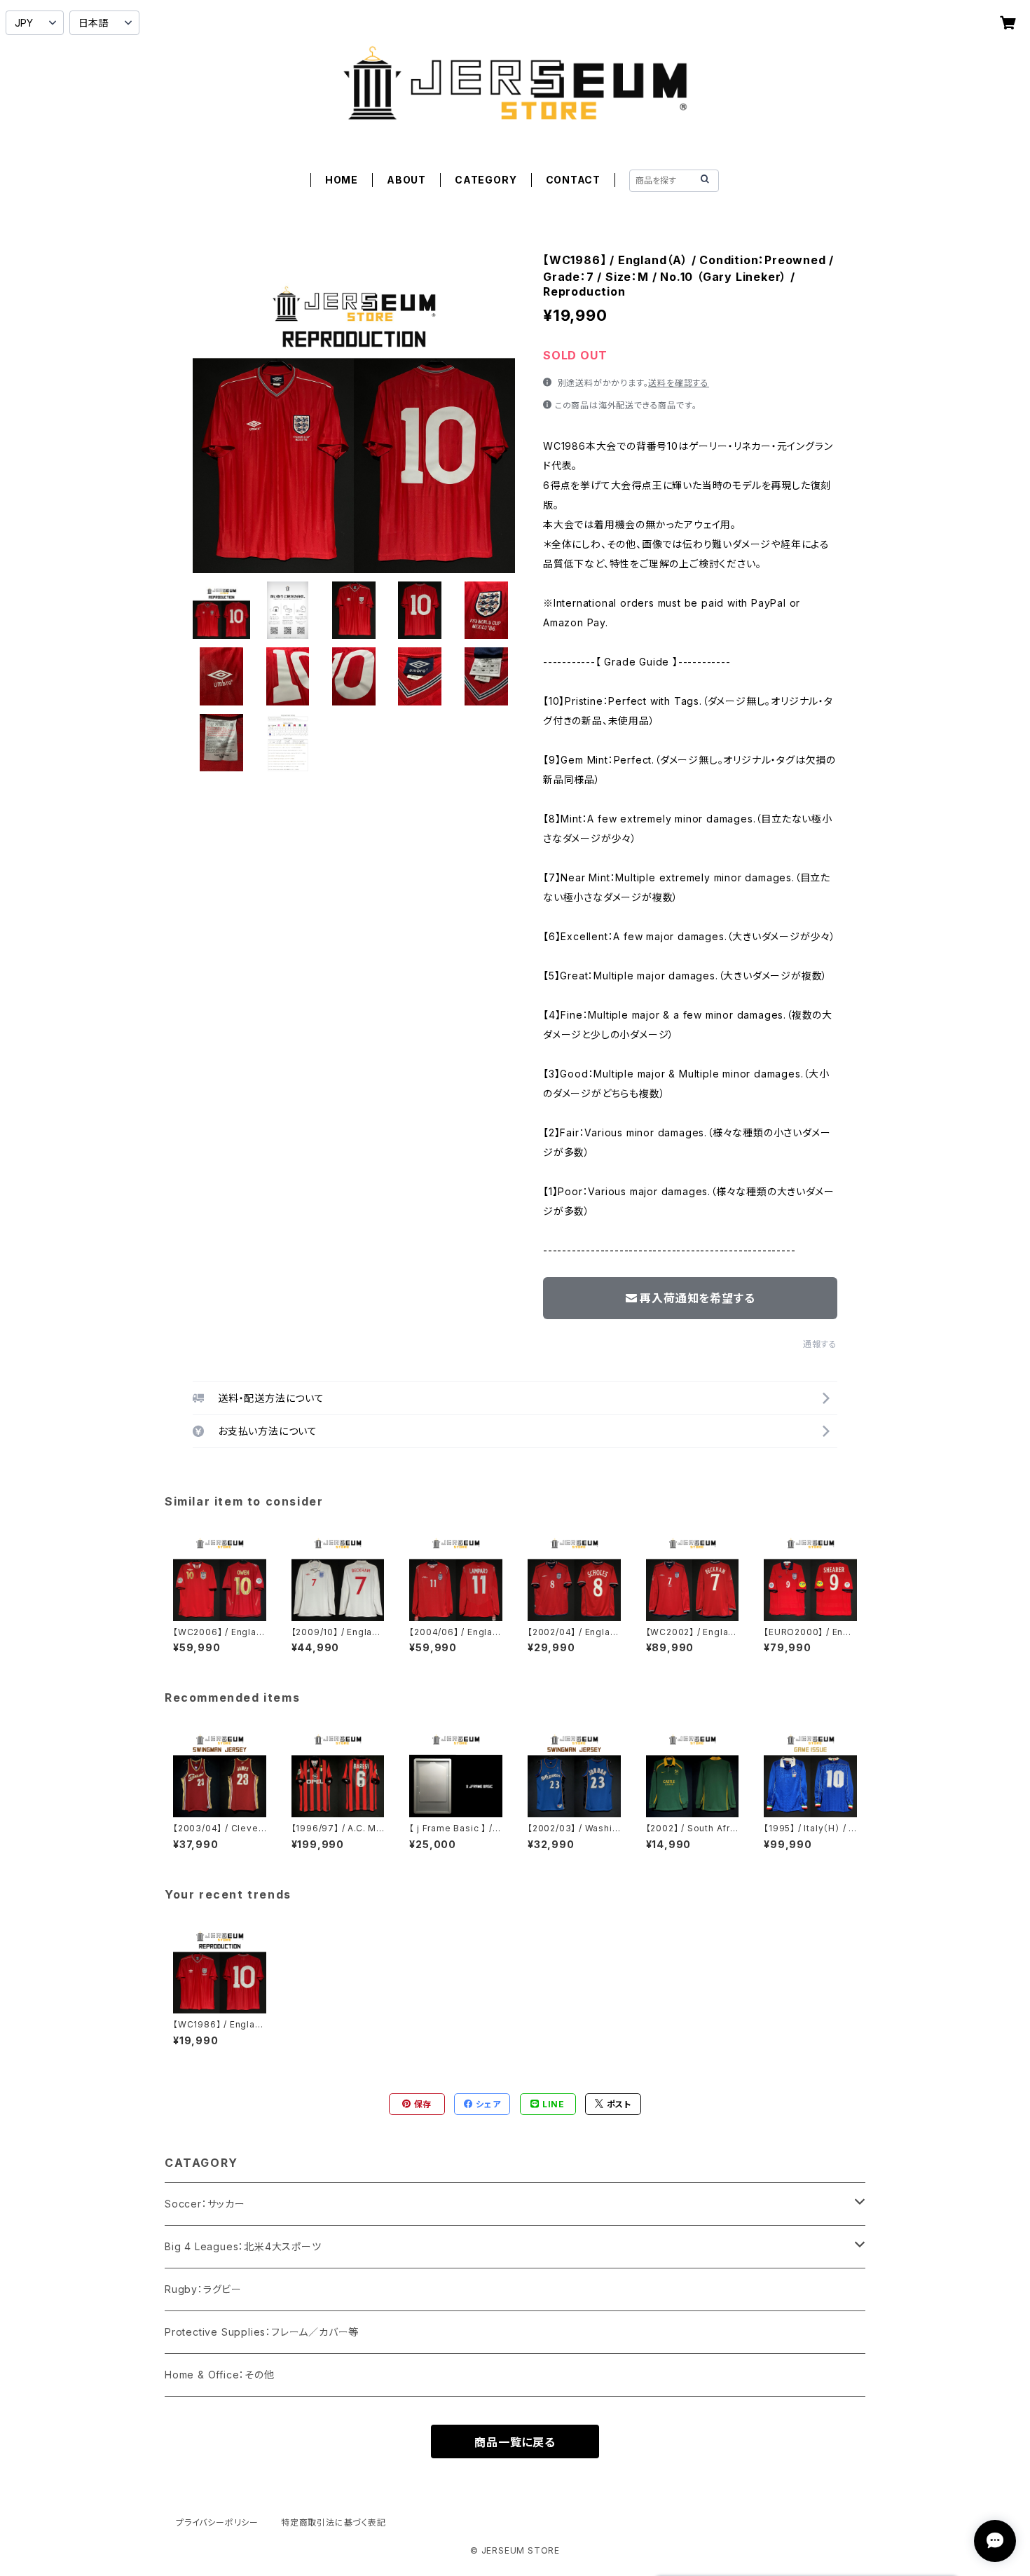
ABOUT (406, 180)
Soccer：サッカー (205, 2204)
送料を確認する (679, 383)
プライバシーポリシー (217, 2522)
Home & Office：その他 (220, 2375)
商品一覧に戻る (515, 2442)
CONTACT (574, 180)
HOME (342, 180)
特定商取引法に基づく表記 (334, 2522)
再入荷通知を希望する (697, 1298)
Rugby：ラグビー (203, 2289)
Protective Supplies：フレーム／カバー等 (262, 2332)
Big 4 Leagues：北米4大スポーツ (243, 2246)
